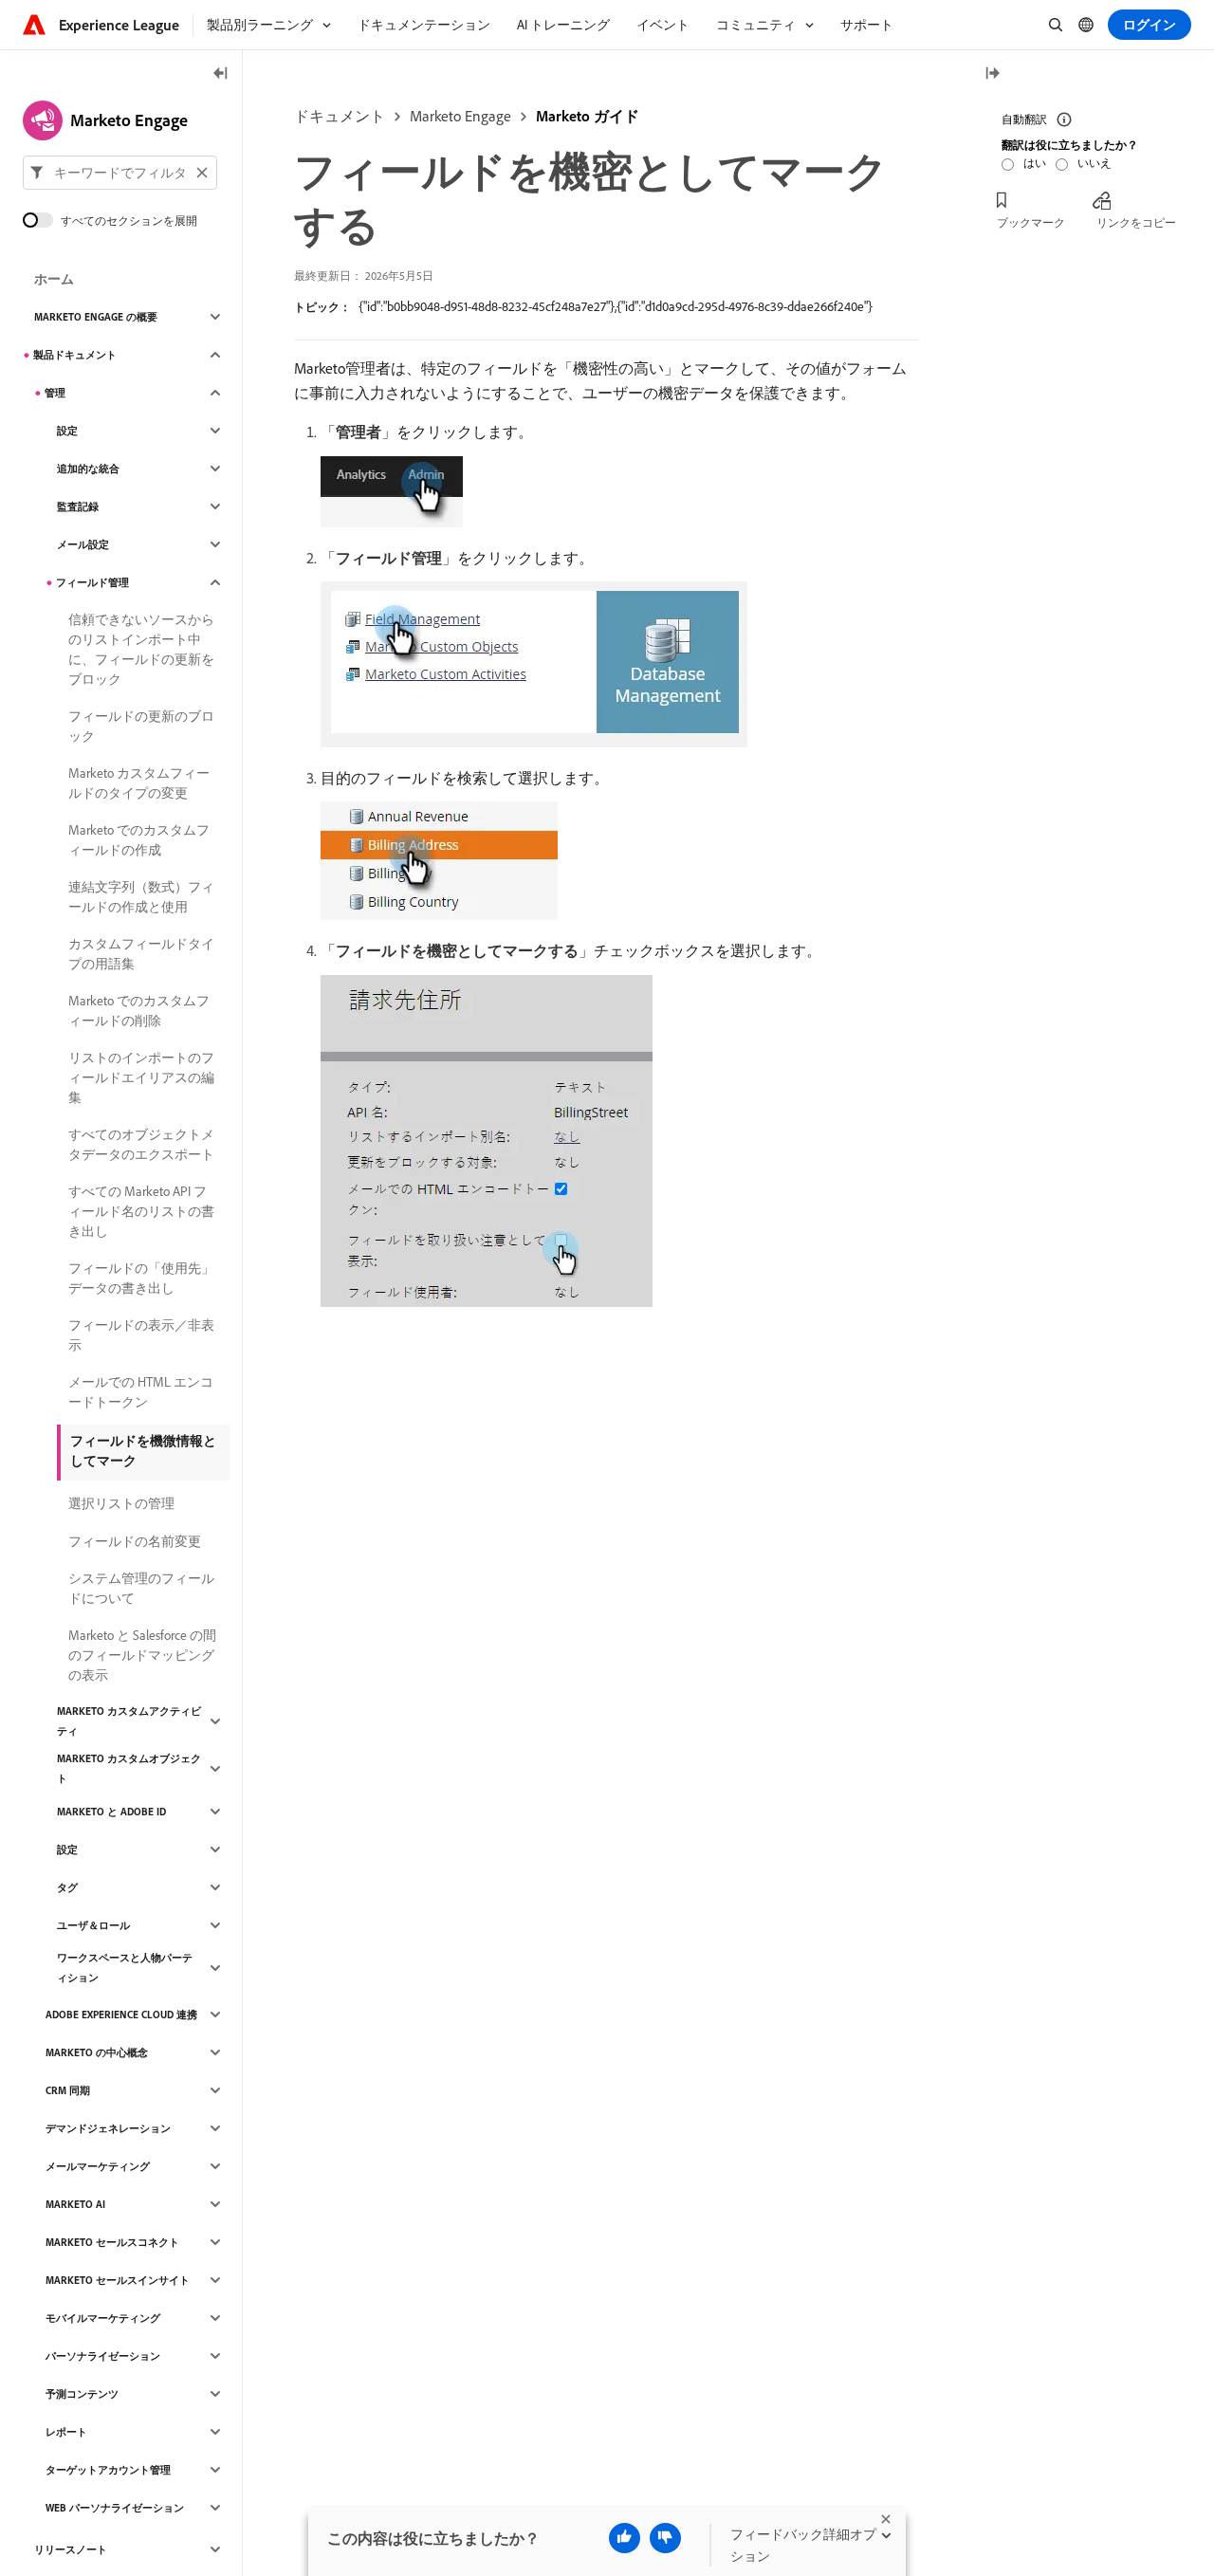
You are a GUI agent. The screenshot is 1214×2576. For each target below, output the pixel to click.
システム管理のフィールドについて (141, 1588)
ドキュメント (340, 116)
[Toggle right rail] (992, 74)
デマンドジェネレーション (108, 2128)
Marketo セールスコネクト (112, 2242)
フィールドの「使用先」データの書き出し (141, 1278)
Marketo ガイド (588, 116)
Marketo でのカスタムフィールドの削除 (139, 1011)
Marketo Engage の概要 (96, 317)
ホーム (54, 279)
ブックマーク (1031, 222)
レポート (66, 2432)
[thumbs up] (625, 2538)
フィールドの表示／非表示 (141, 1335)
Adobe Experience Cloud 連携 (121, 2015)
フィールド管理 (92, 582)
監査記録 (78, 506)
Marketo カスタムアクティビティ (129, 1721)
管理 (55, 393)
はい (1035, 163)
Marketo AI (75, 2204)
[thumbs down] (665, 2538)
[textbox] (120, 173)
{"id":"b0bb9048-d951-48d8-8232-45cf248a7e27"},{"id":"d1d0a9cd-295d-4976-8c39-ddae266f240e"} (616, 306)
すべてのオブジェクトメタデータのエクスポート (141, 1144)
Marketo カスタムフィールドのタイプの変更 (139, 783)
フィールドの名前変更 (135, 1541)
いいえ (1094, 163)
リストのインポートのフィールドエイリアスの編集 (141, 1077)
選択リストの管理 (121, 1503)
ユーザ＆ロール (93, 1925)
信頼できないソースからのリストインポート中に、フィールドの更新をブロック (141, 649)
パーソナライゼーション (103, 2356)
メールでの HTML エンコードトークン (141, 1392)
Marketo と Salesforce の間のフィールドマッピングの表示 (142, 1655)
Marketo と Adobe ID (111, 1812)
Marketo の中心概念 (97, 2052)
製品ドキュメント (75, 355)
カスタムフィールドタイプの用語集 (141, 954)
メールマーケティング (98, 2166)
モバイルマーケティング (103, 2318)
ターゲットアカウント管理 (108, 2470)
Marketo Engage (460, 116)
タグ (67, 1887)
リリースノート (71, 2549)
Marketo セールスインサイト (118, 2280)
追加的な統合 (88, 469)
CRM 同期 (68, 2090)
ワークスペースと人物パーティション (125, 1968)
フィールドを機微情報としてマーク (143, 1451)
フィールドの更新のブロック (141, 726)
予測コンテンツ (82, 2394)
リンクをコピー (1136, 222)
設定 (67, 431)
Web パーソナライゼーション (115, 2508)
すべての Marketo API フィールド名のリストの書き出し (141, 1211)
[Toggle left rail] (221, 74)
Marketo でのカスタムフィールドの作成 (139, 840)
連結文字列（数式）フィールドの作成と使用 (141, 897)
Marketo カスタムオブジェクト (129, 1768)
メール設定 (83, 544)
